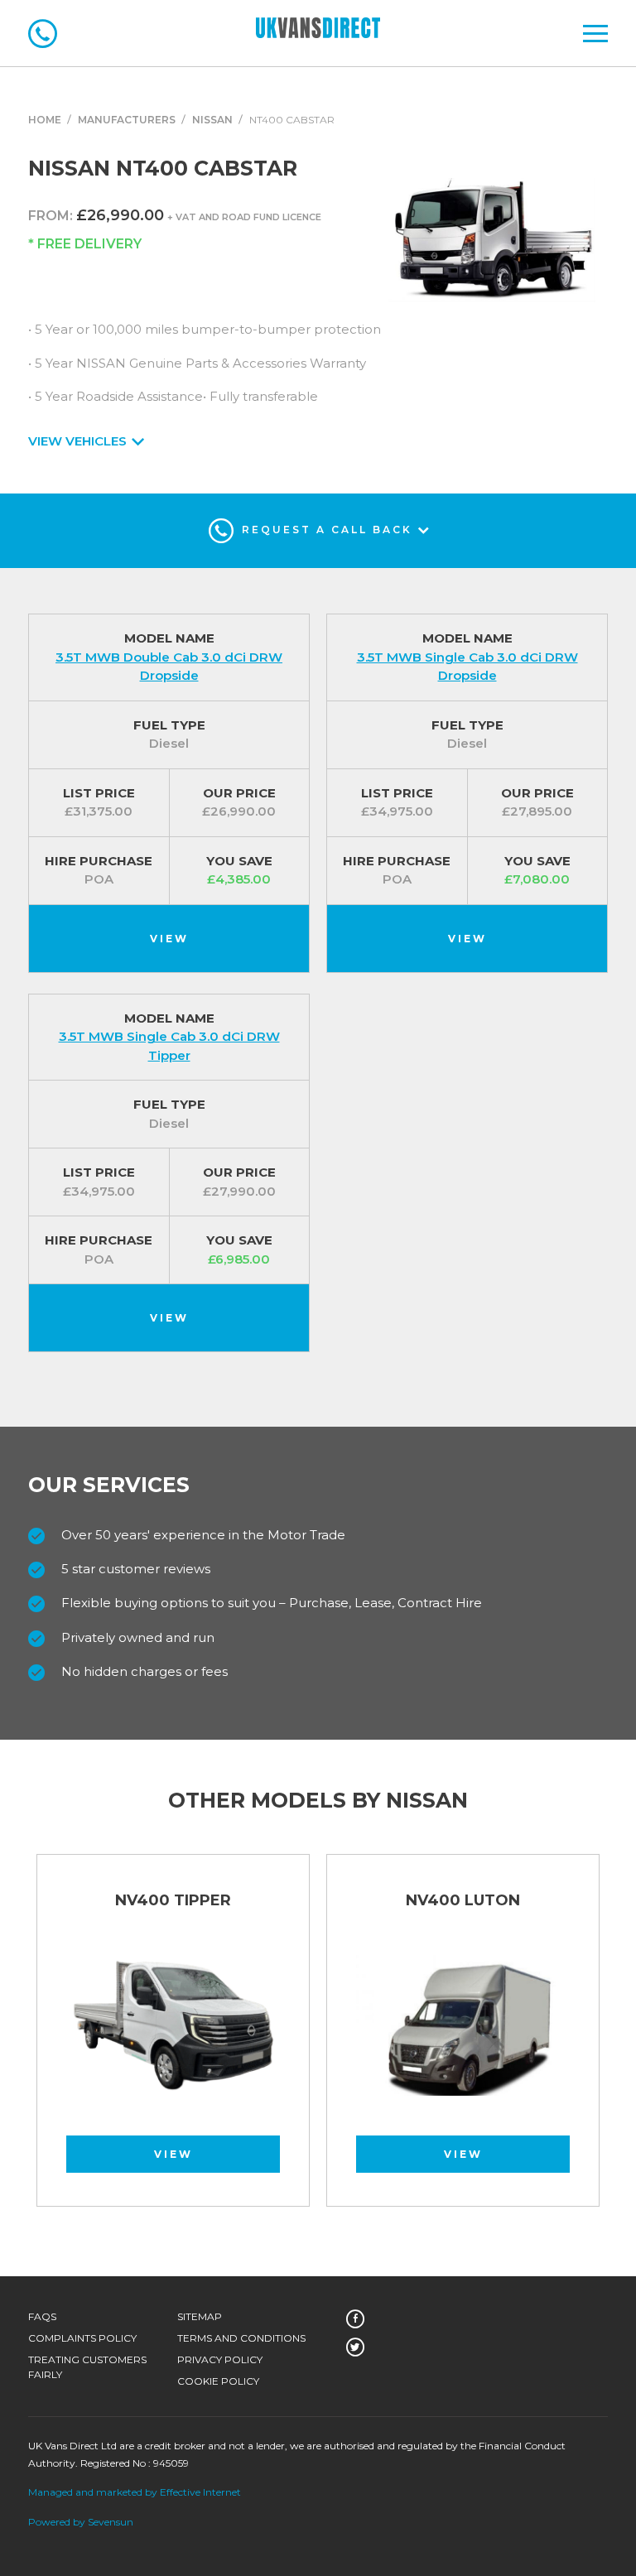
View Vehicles (79, 441)
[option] (173, 2039)
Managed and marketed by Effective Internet (135, 2492)
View (169, 939)
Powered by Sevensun (81, 2522)
